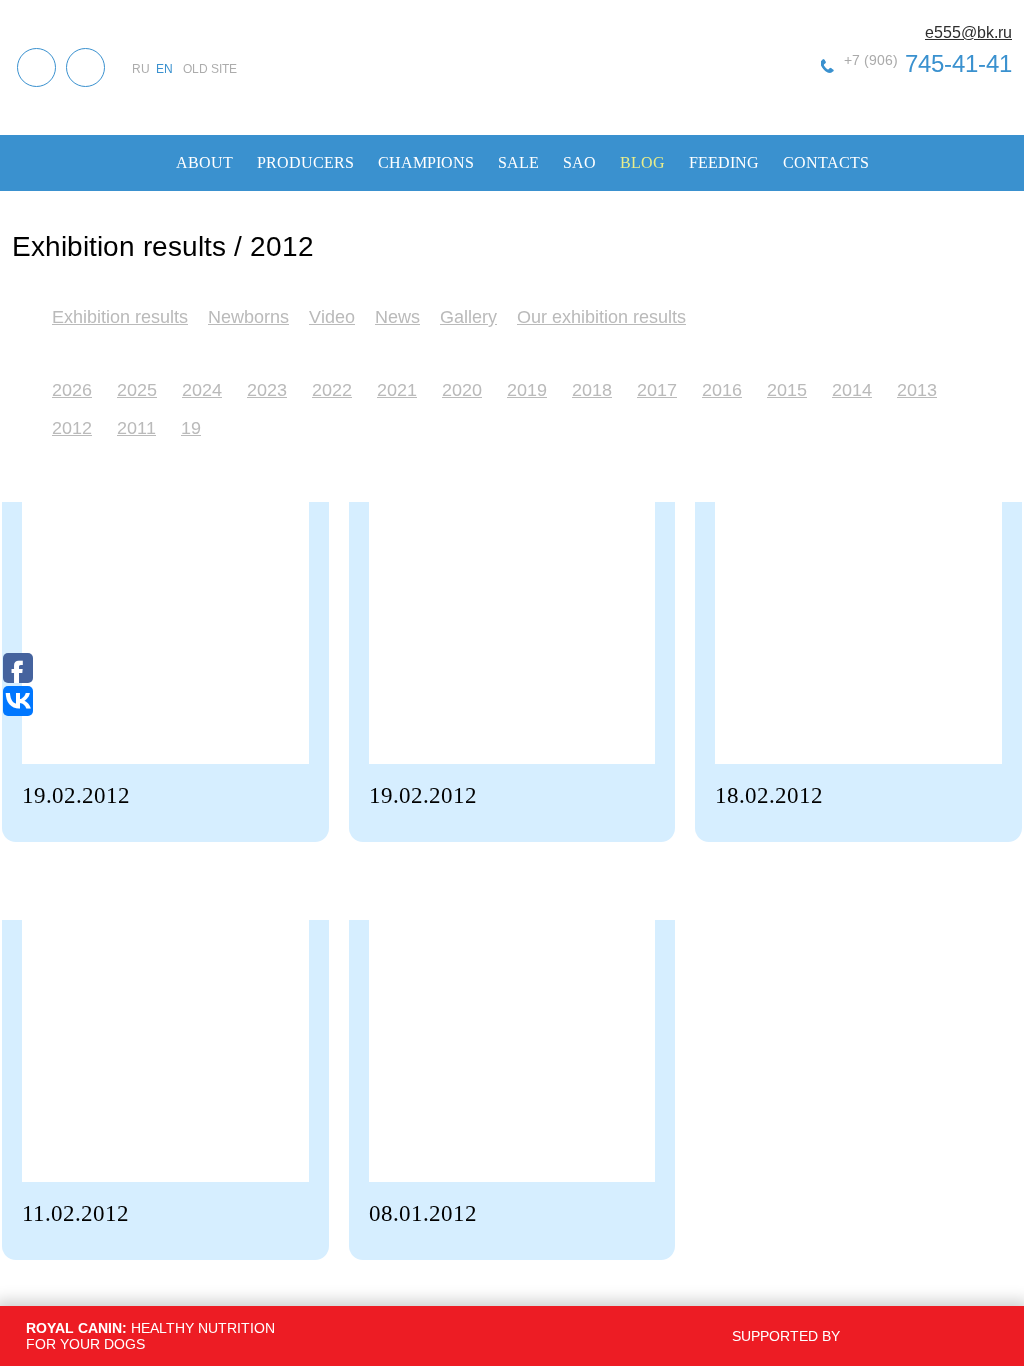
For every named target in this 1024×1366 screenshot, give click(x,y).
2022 (332, 390)
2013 (917, 390)
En (164, 69)
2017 (657, 390)
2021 (397, 390)
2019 (527, 390)
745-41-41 (928, 63)
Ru (141, 69)
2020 (462, 390)
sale (518, 162)
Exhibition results (120, 317)
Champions (426, 162)
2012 (72, 428)
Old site (210, 69)
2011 (136, 428)
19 (191, 428)
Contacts (826, 162)
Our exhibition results (601, 317)
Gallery (468, 317)
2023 (267, 390)
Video (332, 317)
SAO (579, 162)
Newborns (248, 317)
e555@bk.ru (968, 32)
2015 (787, 390)
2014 (852, 390)
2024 (202, 390)
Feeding (724, 162)
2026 (72, 390)
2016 (722, 390)
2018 (592, 390)
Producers (305, 162)
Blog (642, 162)
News (397, 317)
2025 (137, 390)
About (204, 162)
